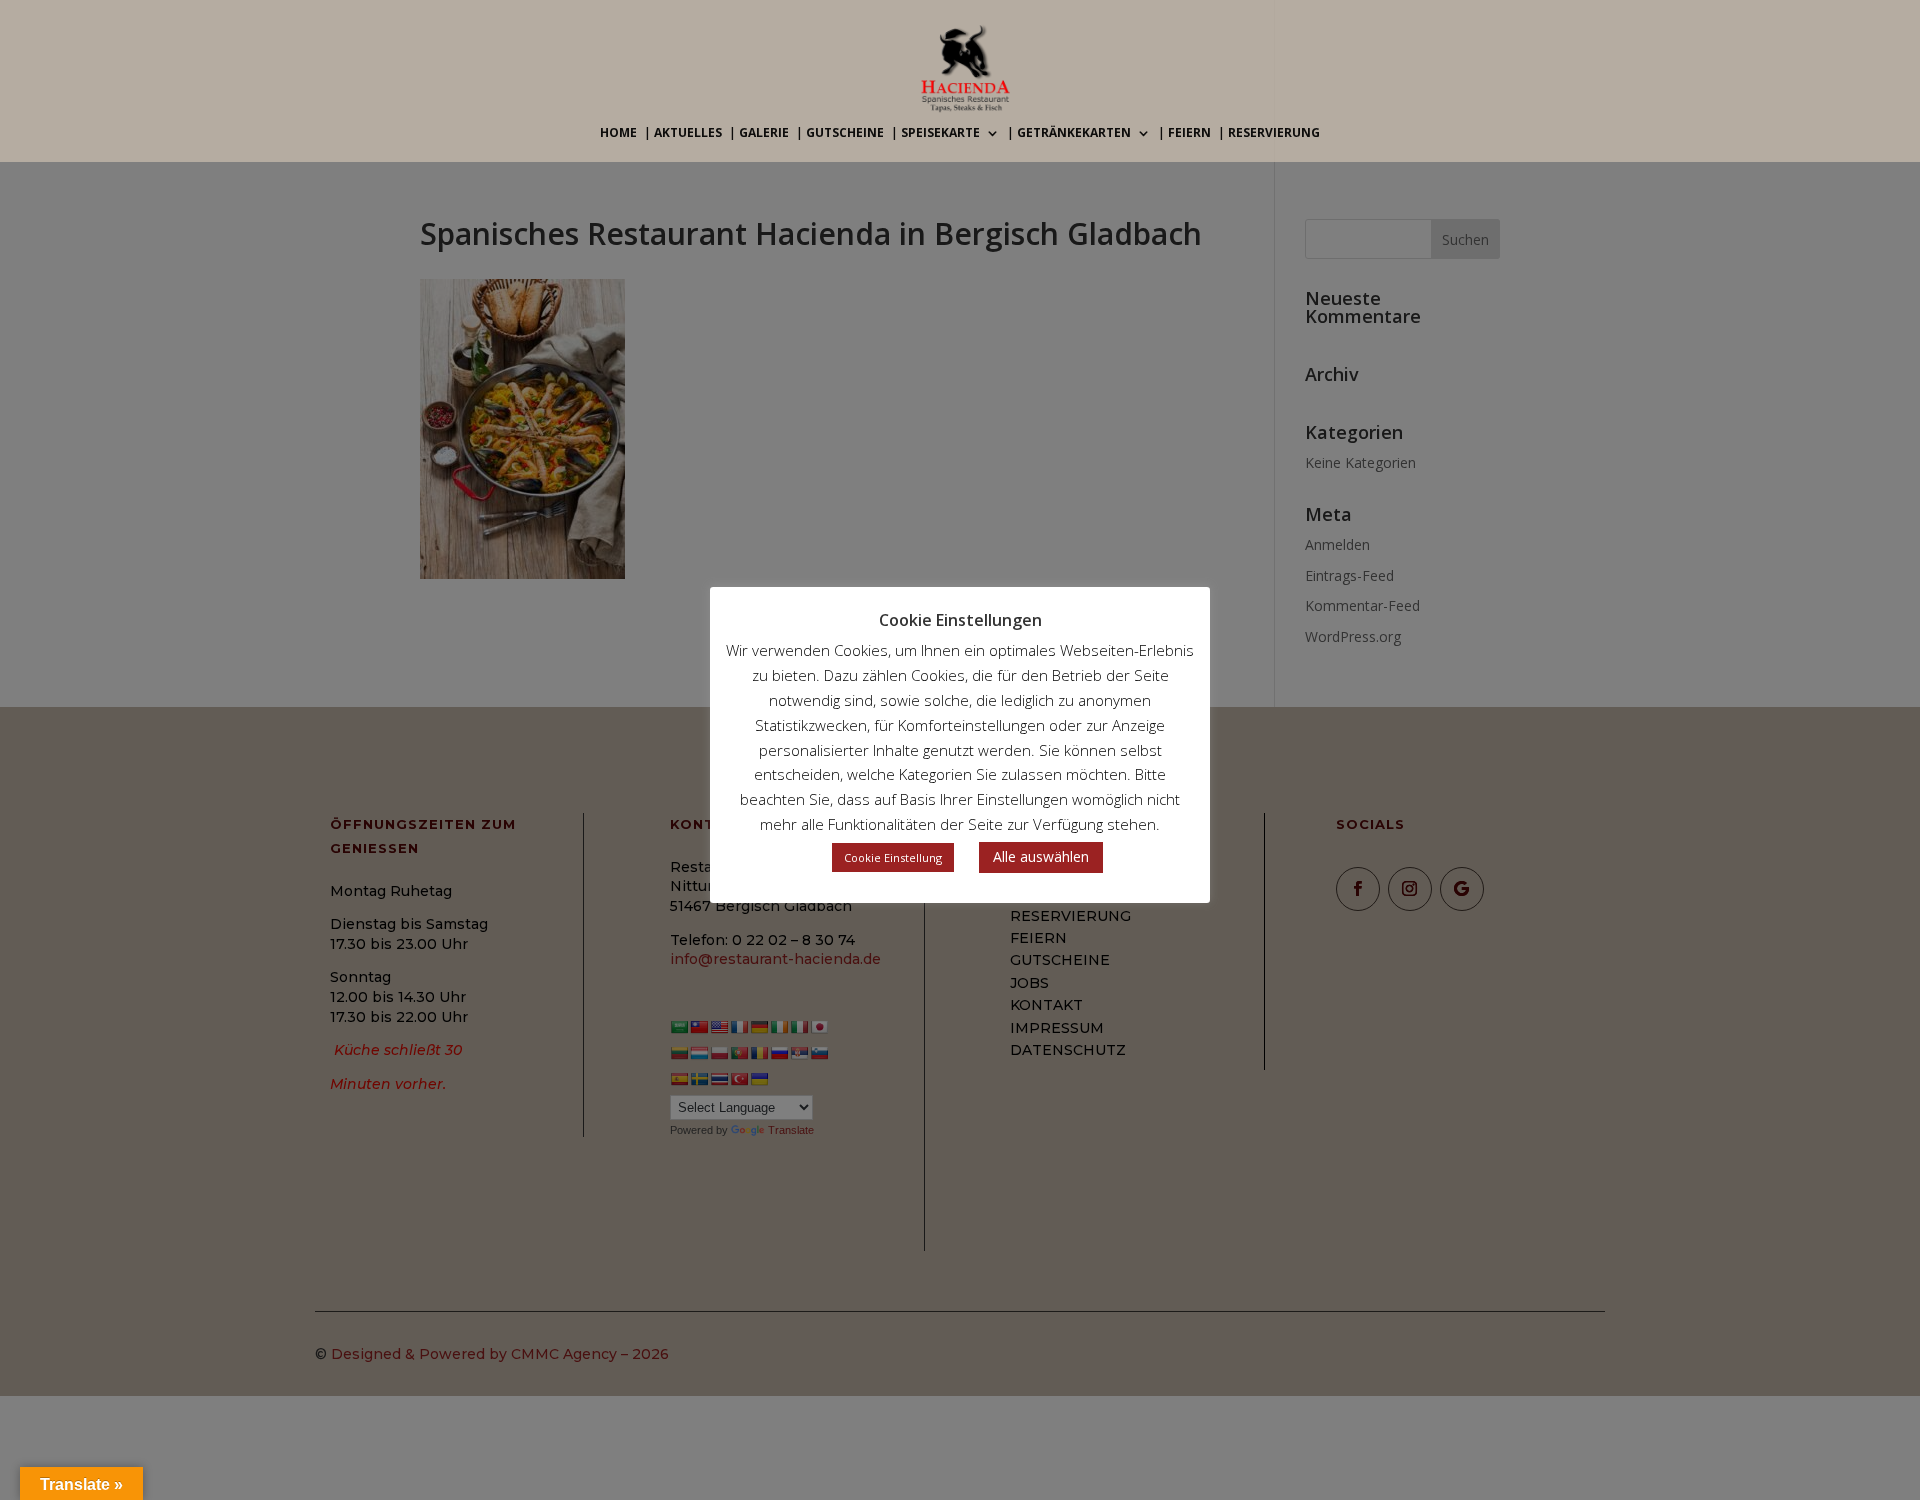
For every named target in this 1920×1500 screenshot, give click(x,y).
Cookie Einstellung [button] (893, 857)
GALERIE (764, 133)
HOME (618, 133)
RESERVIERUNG (1274, 133)
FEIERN (1189, 133)
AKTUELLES (688, 133)
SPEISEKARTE (940, 133)
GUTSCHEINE (845, 133)
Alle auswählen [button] (1041, 856)
